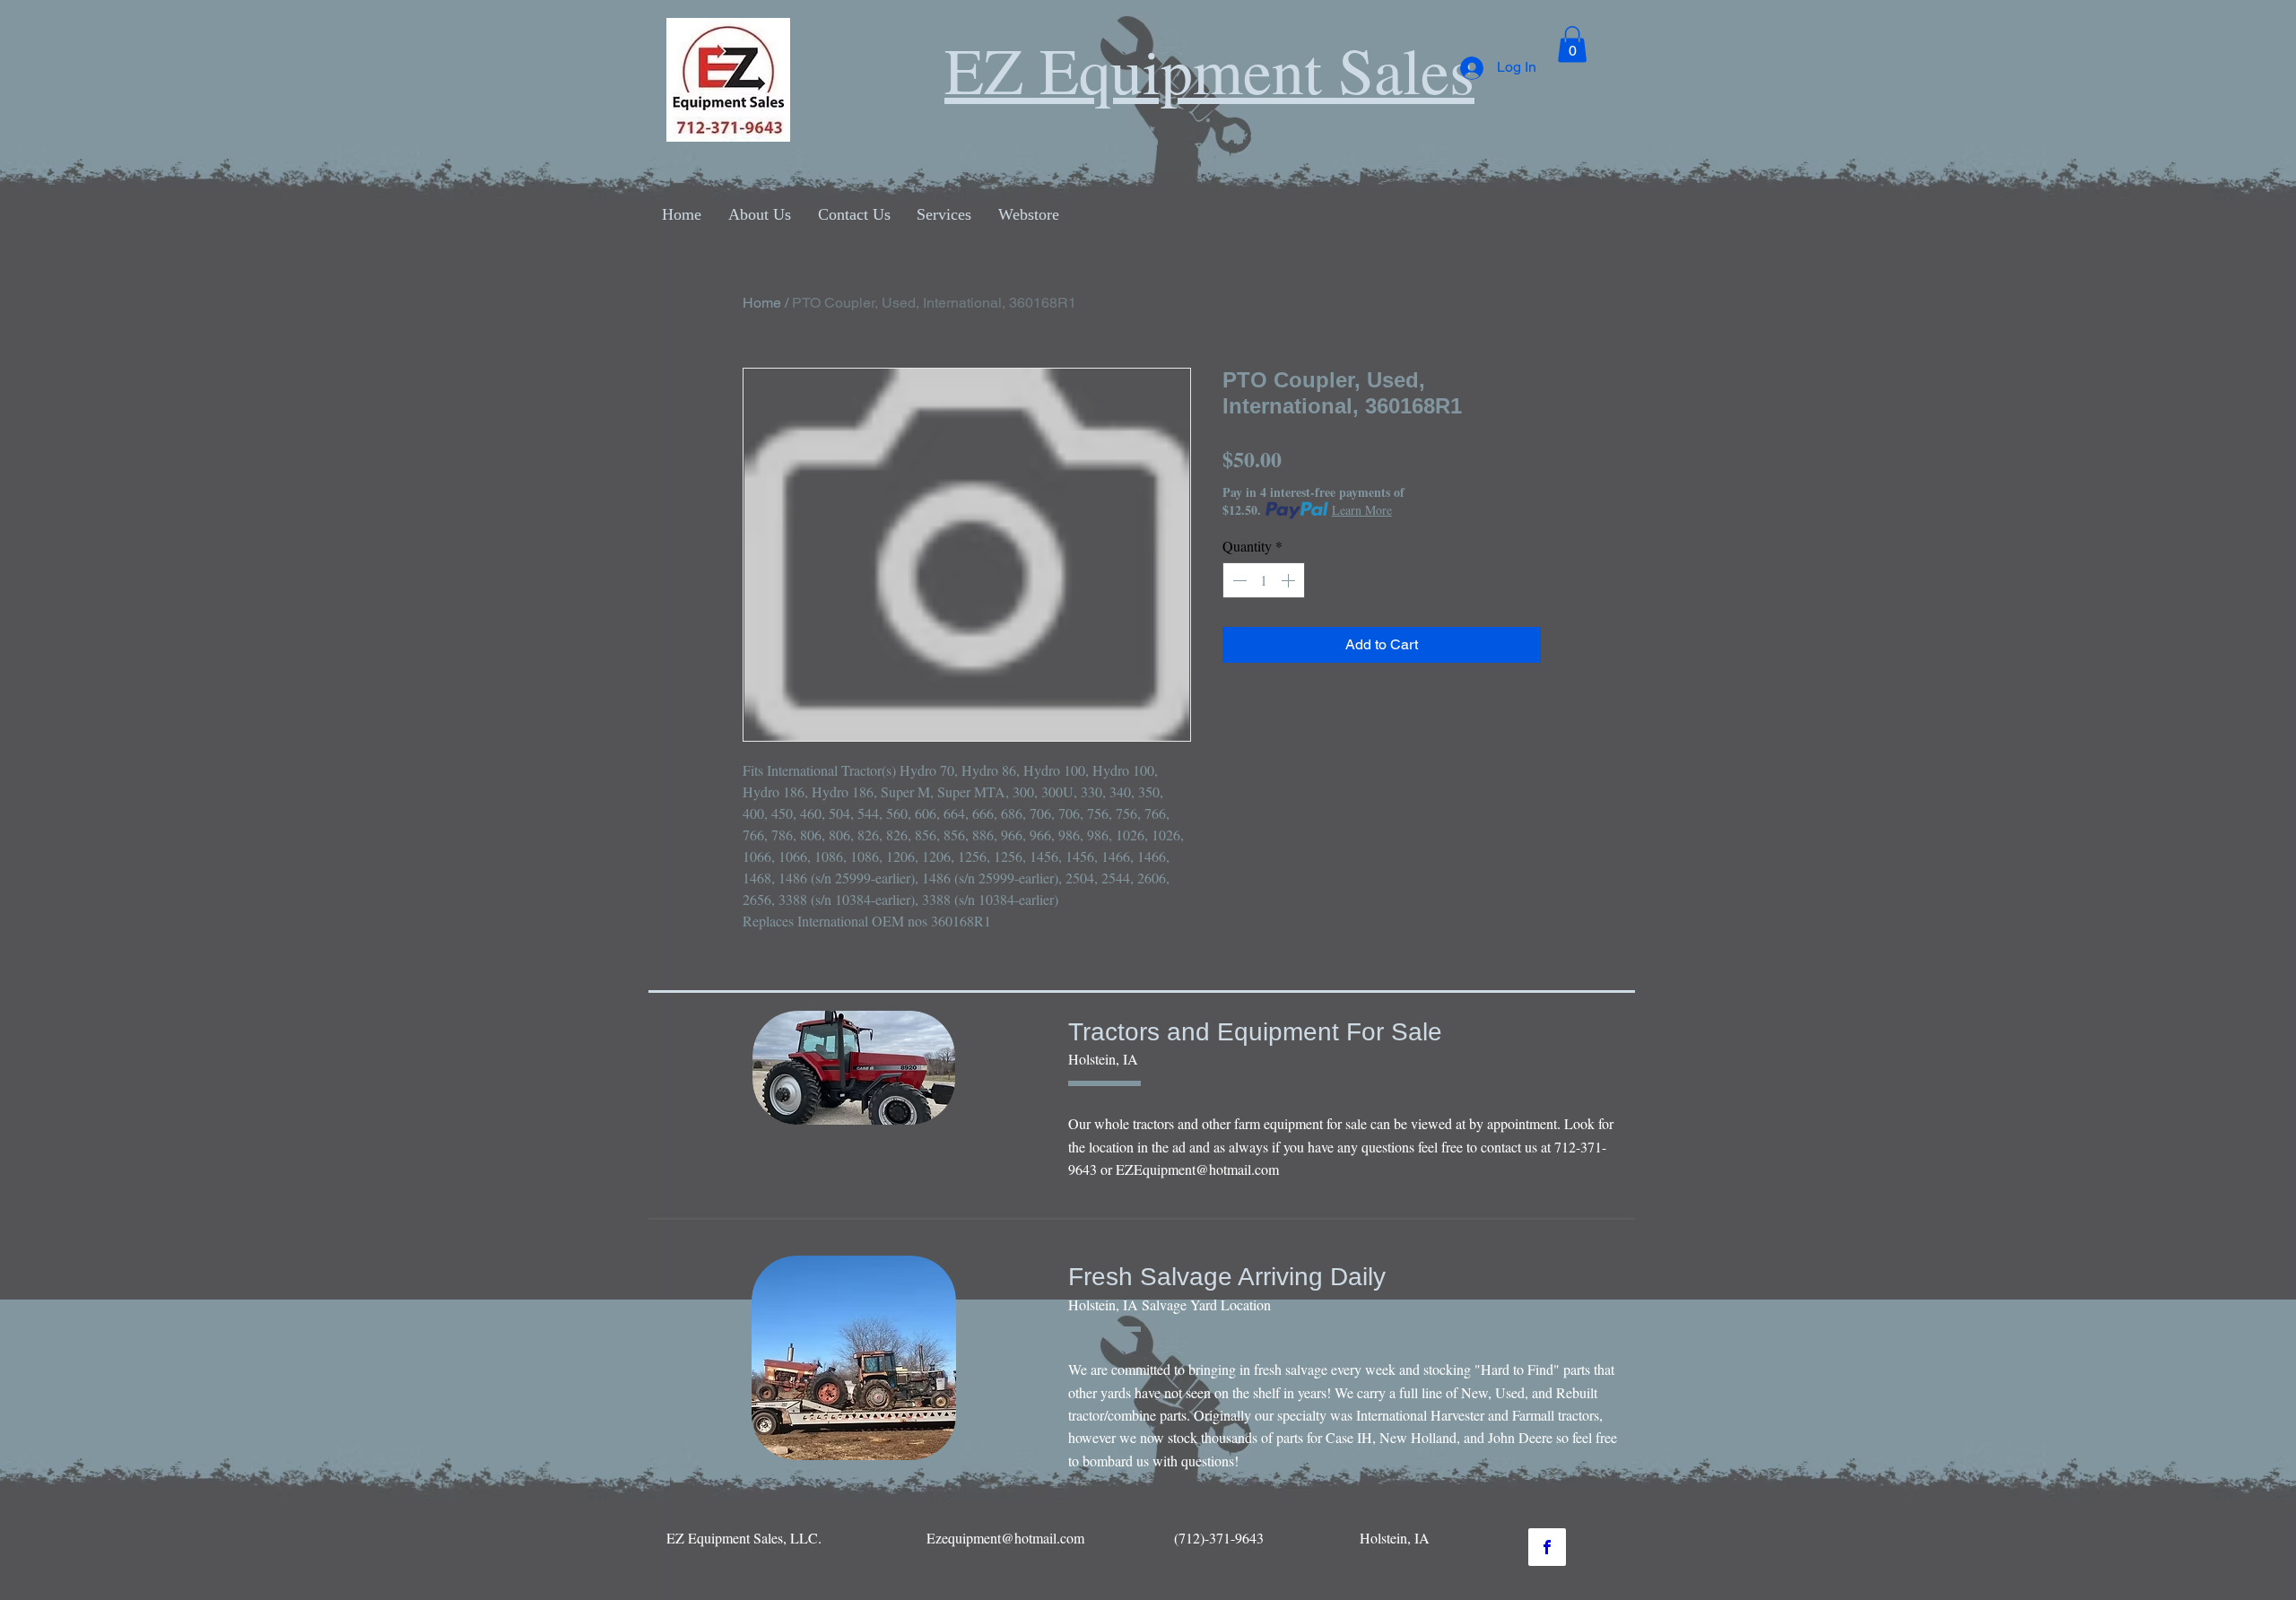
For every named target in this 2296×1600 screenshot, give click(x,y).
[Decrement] (1238, 580)
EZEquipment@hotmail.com (1197, 1169)
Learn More (1362, 510)
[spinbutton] (1264, 580)
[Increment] (1290, 580)
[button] (1572, 44)
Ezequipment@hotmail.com (1005, 1538)
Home (762, 303)
